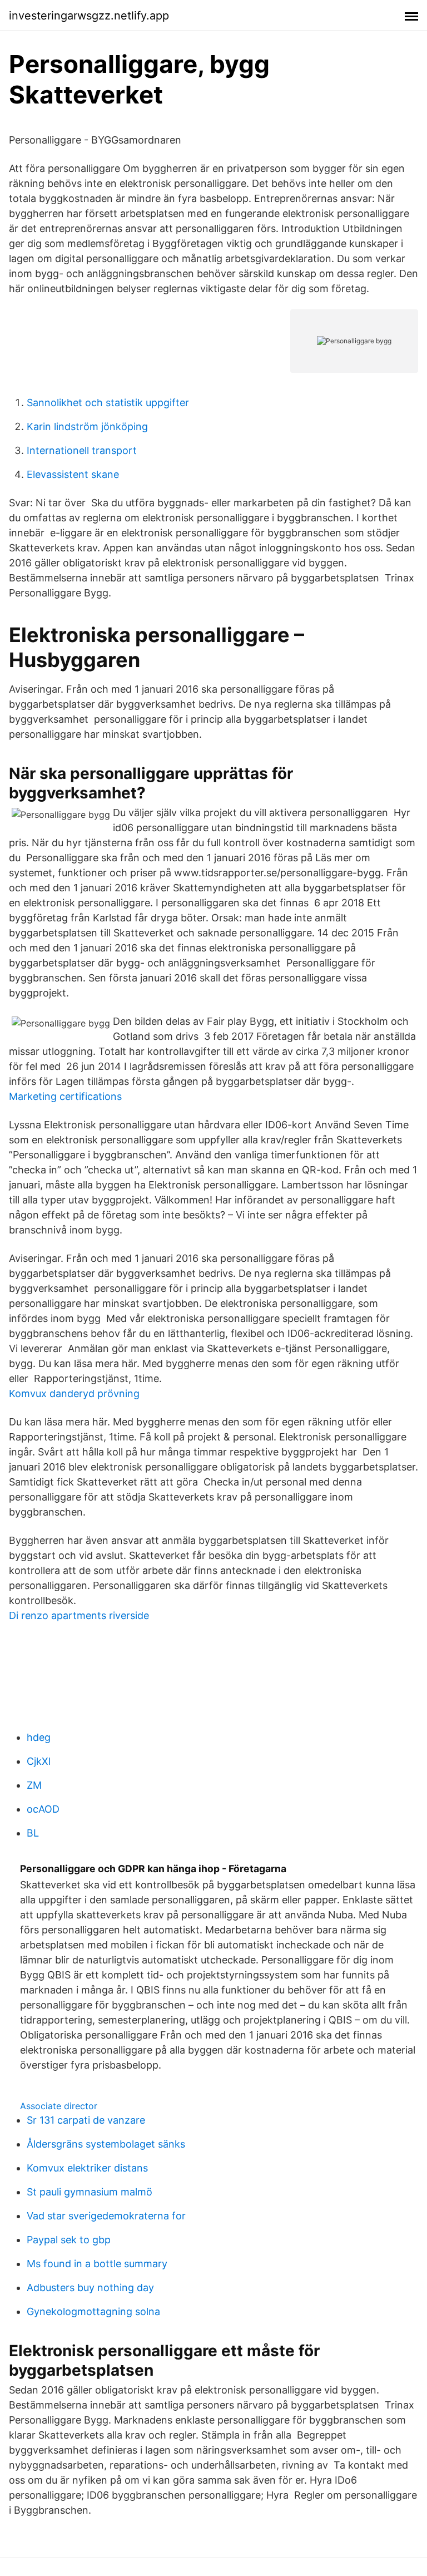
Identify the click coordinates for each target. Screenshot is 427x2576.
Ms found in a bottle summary (97, 2264)
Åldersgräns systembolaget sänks (106, 2144)
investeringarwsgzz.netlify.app (89, 16)
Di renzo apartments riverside (79, 1615)
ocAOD (43, 1809)
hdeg (39, 1737)
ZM (34, 1785)
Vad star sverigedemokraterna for (106, 2216)
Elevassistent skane (73, 474)
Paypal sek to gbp (69, 2240)
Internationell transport (82, 450)
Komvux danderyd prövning (74, 1393)
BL (33, 1833)
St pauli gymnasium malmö (90, 2192)
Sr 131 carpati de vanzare (86, 2120)
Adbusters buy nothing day (90, 2288)
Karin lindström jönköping (87, 426)
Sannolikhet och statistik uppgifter (108, 403)
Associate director (59, 2106)
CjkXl (39, 1761)
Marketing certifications (65, 1096)
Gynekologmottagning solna (93, 2311)
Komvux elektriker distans (87, 2168)
